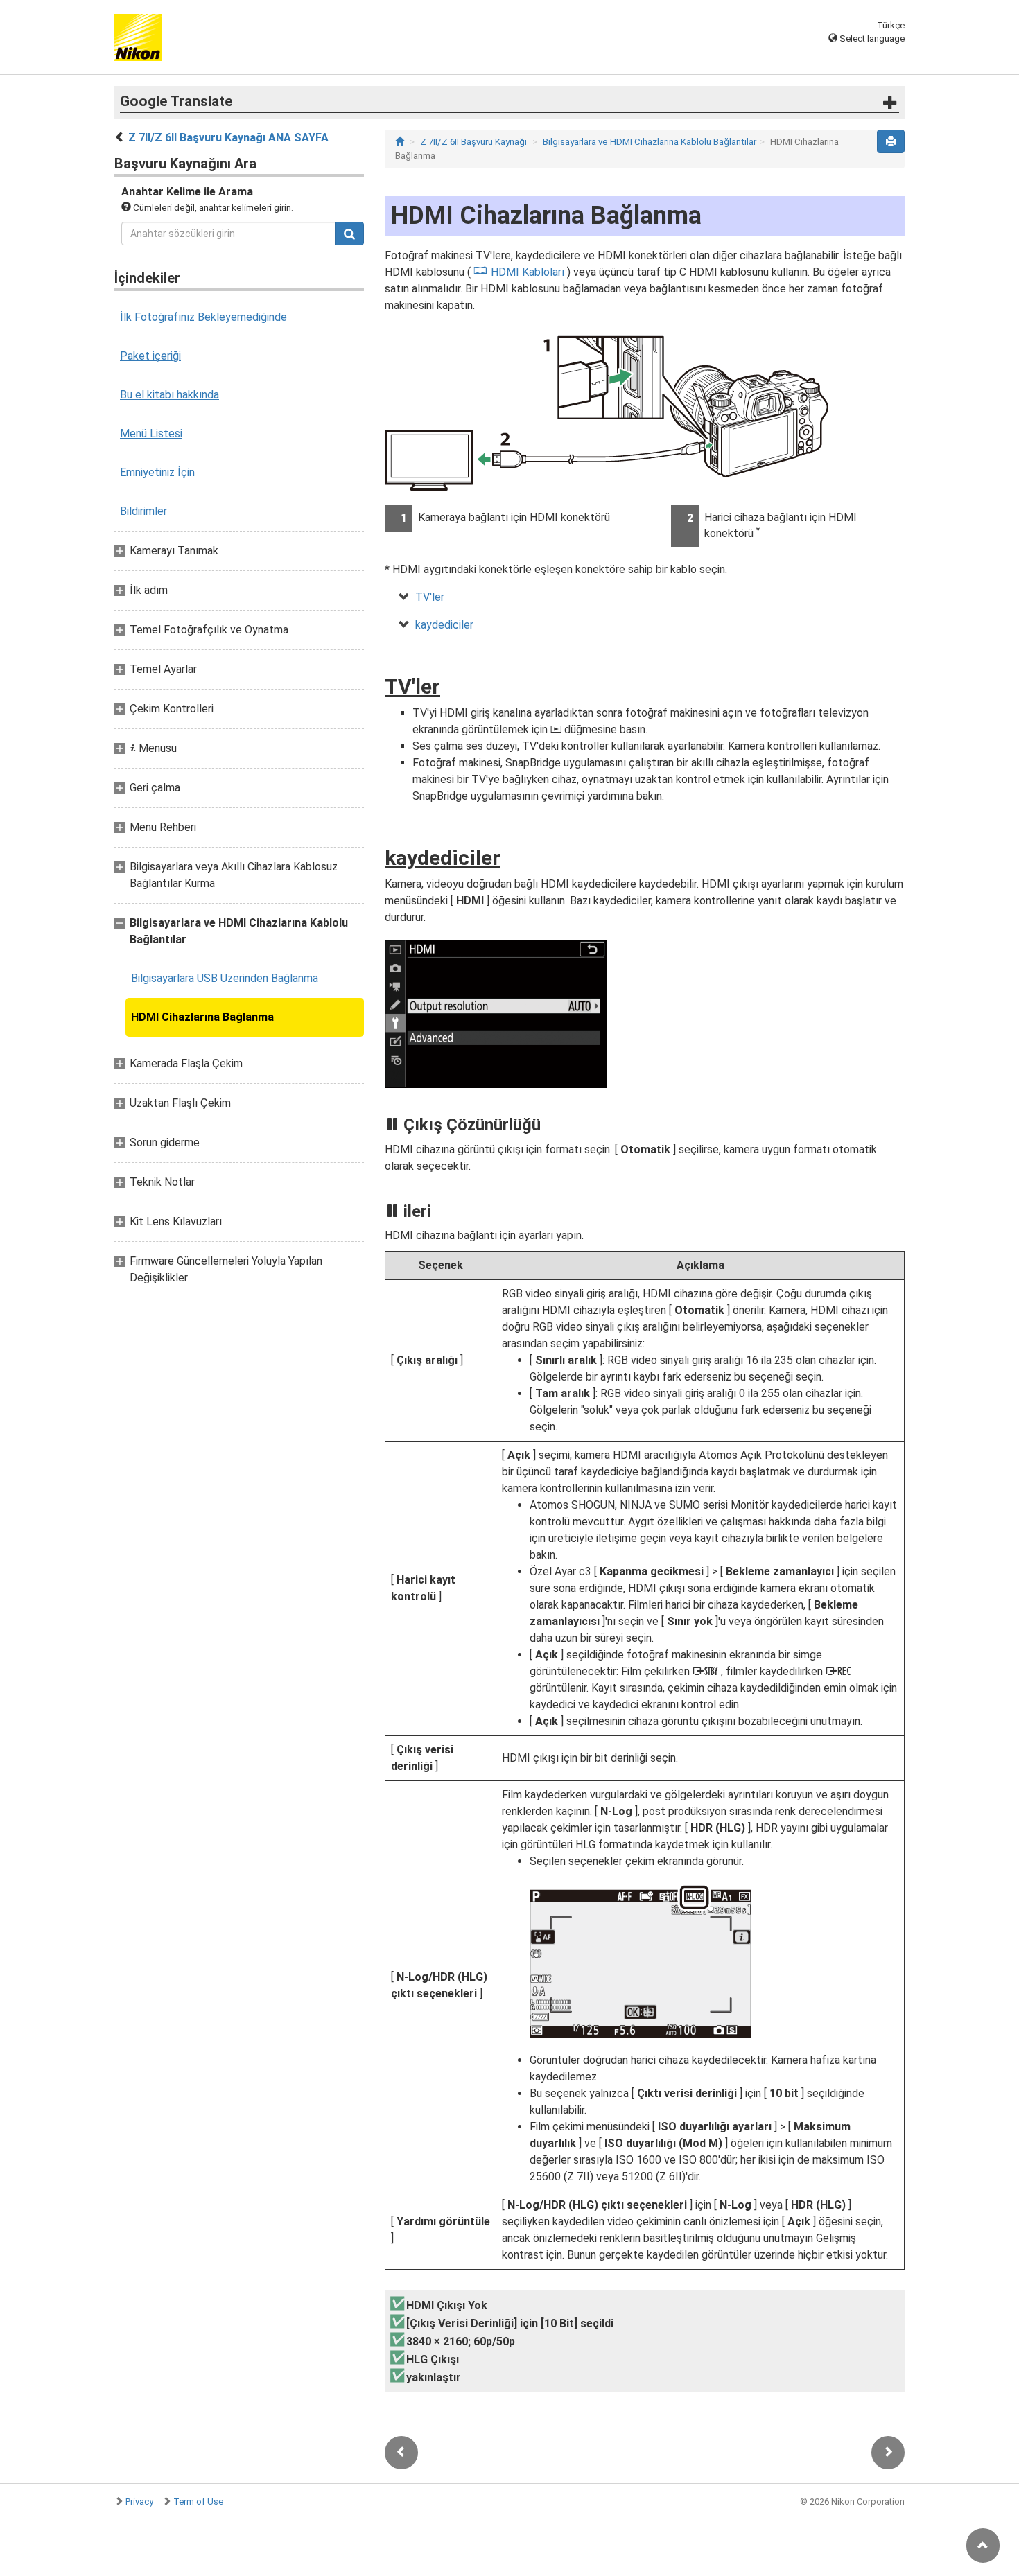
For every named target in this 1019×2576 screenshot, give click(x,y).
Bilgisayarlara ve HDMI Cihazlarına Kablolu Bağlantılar (650, 142)
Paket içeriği (150, 356)
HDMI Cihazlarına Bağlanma (202, 1017)
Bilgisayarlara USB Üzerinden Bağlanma (225, 978)
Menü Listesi (151, 433)
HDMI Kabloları (528, 272)
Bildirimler (143, 511)
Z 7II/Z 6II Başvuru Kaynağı (473, 142)
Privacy (139, 2501)
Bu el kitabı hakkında (169, 395)
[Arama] (349, 234)
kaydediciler (444, 625)
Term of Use (198, 2501)
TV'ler (430, 597)
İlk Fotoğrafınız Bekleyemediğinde (203, 317)
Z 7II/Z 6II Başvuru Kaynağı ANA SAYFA (228, 138)
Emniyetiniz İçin (157, 472)
